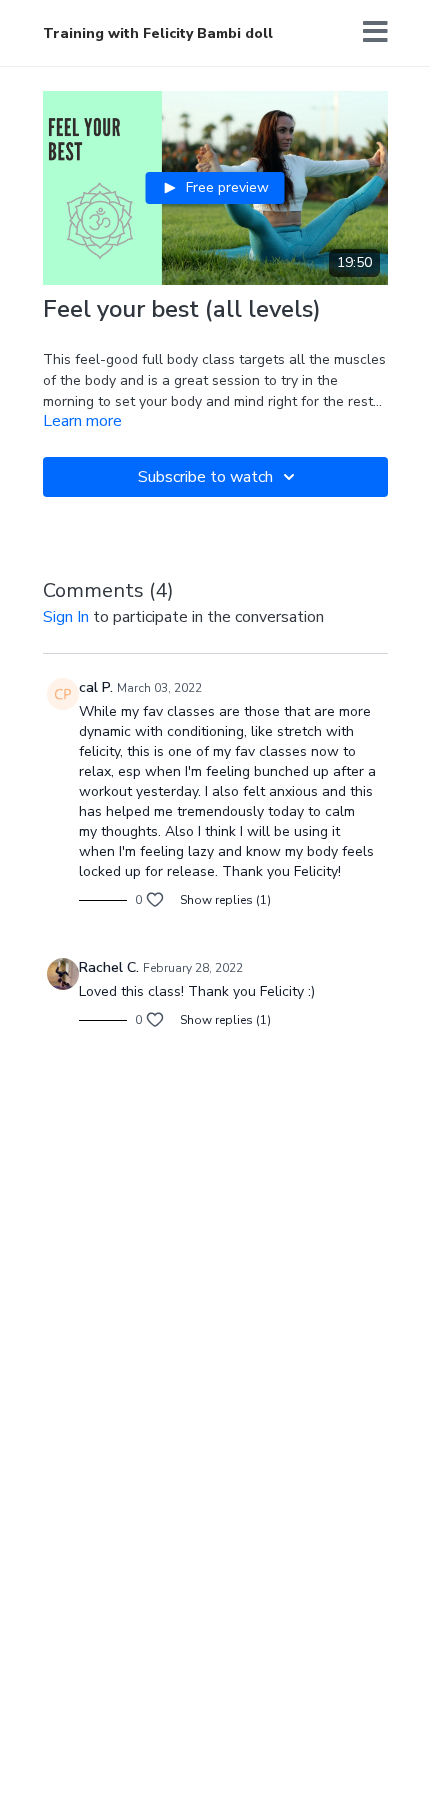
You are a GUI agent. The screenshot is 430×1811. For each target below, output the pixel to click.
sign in (66, 617)
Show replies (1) (225, 900)
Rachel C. (109, 967)
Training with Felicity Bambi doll (158, 33)
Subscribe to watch (205, 477)
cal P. (96, 687)
